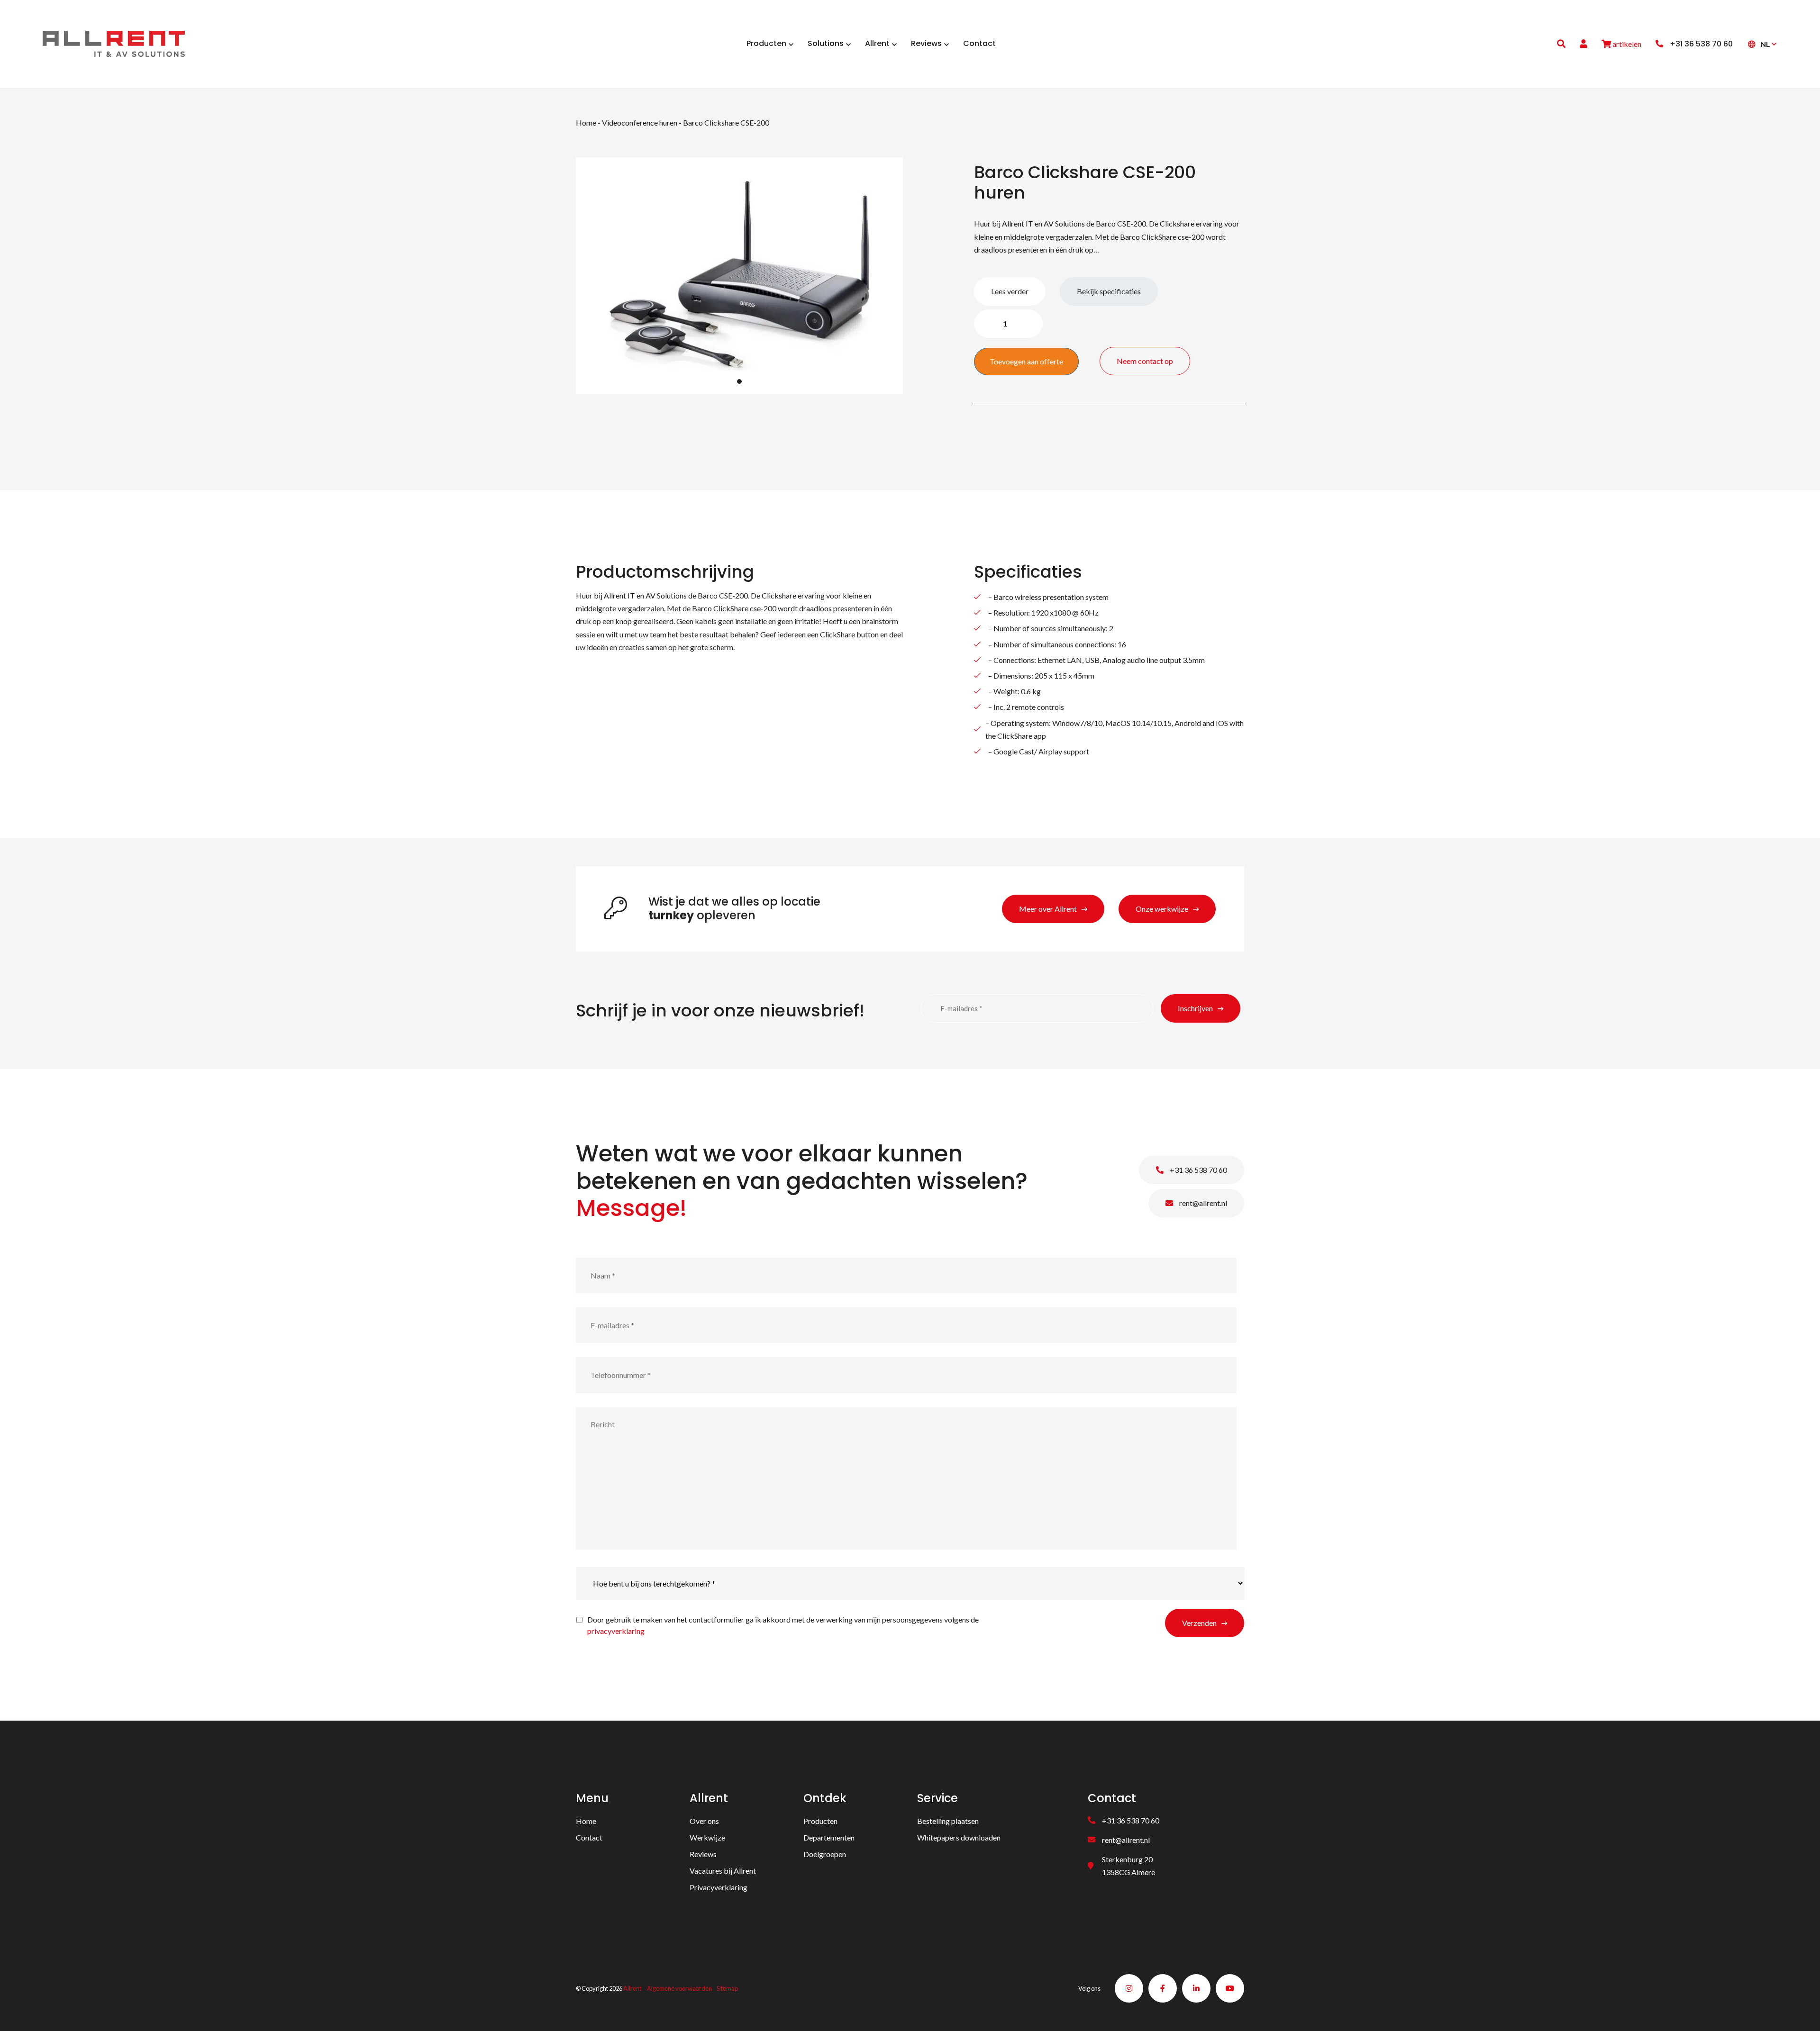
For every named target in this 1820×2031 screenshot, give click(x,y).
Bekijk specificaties (1109, 291)
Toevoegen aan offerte (1026, 361)
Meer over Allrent (1048, 909)
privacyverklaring (616, 1631)
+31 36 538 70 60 (1198, 1170)
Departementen (829, 1837)
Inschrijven (1195, 1008)
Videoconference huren (640, 122)
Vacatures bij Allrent (723, 1871)
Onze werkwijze (1162, 909)
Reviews (703, 1854)
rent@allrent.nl (1202, 1203)
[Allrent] (114, 42)
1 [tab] (739, 381)
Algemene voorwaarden (679, 1988)
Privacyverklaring (719, 1887)
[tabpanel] (739, 276)
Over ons (704, 1821)
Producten (820, 1821)
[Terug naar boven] (1801, 2012)
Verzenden (1199, 1623)
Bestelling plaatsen (948, 1821)
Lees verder (1010, 291)
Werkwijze (707, 1837)
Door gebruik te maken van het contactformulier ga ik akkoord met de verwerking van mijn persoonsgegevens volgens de (783, 1625)
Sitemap (727, 1988)
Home (586, 122)
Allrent (632, 1988)
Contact (589, 1837)
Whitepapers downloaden (959, 1837)
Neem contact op (1145, 361)
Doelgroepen (825, 1854)
